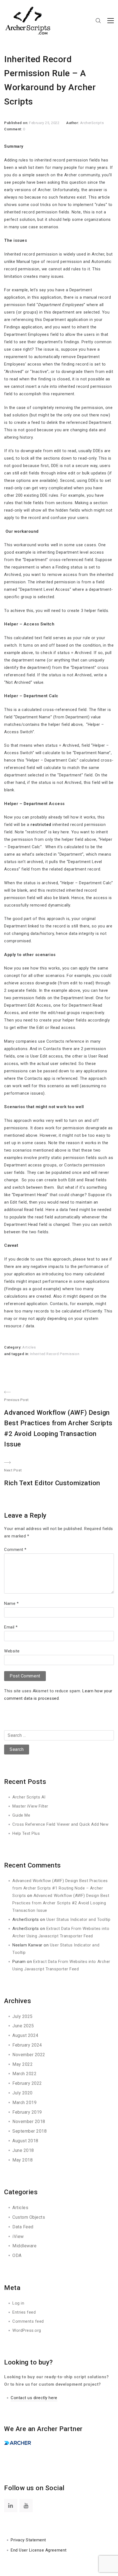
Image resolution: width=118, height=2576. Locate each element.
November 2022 (29, 2055)
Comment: (14, 129)
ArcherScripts (92, 123)
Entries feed (24, 2312)
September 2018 (29, 2131)
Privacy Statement (28, 2540)
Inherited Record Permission (55, 1354)
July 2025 (23, 2016)
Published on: (17, 123)
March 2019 (24, 2103)
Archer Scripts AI (29, 1797)
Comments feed (28, 2321)
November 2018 (29, 2122)
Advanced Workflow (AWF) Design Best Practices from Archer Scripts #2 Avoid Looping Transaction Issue (61, 1903)
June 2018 (23, 2150)
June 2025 (23, 2026)
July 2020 (23, 2093)
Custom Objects (29, 2217)
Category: (13, 1347)
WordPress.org (27, 2330)
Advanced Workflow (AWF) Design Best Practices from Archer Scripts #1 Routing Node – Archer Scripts (60, 1888)
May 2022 (23, 2064)
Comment (15, 1550)
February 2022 (27, 2083)
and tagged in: (17, 1354)
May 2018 (23, 2160)
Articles (29, 1347)
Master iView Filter (30, 1806)
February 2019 (27, 2112)
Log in (18, 2303)
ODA (17, 2255)
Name (11, 1603)
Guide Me (21, 1815)
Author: (73, 123)
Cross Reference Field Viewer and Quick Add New (60, 1824)
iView (18, 2236)
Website (12, 1651)
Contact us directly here (34, 2398)
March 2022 (24, 2074)
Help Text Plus (26, 1833)
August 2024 (25, 2035)
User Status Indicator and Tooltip (78, 1919)
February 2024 (27, 2045)
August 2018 (25, 2141)
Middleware (24, 2246)
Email (11, 1627)
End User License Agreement (39, 2550)
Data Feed (23, 2227)
